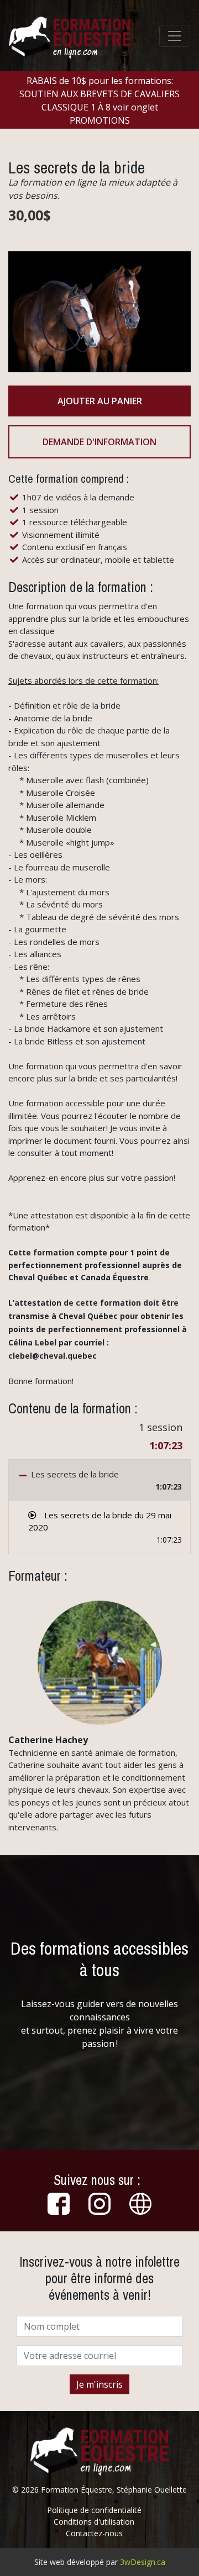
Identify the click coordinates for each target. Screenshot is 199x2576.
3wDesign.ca (143, 2562)
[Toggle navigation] (175, 36)
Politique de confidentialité (94, 2510)
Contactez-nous (94, 2533)
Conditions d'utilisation (94, 2522)
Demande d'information (99, 442)
